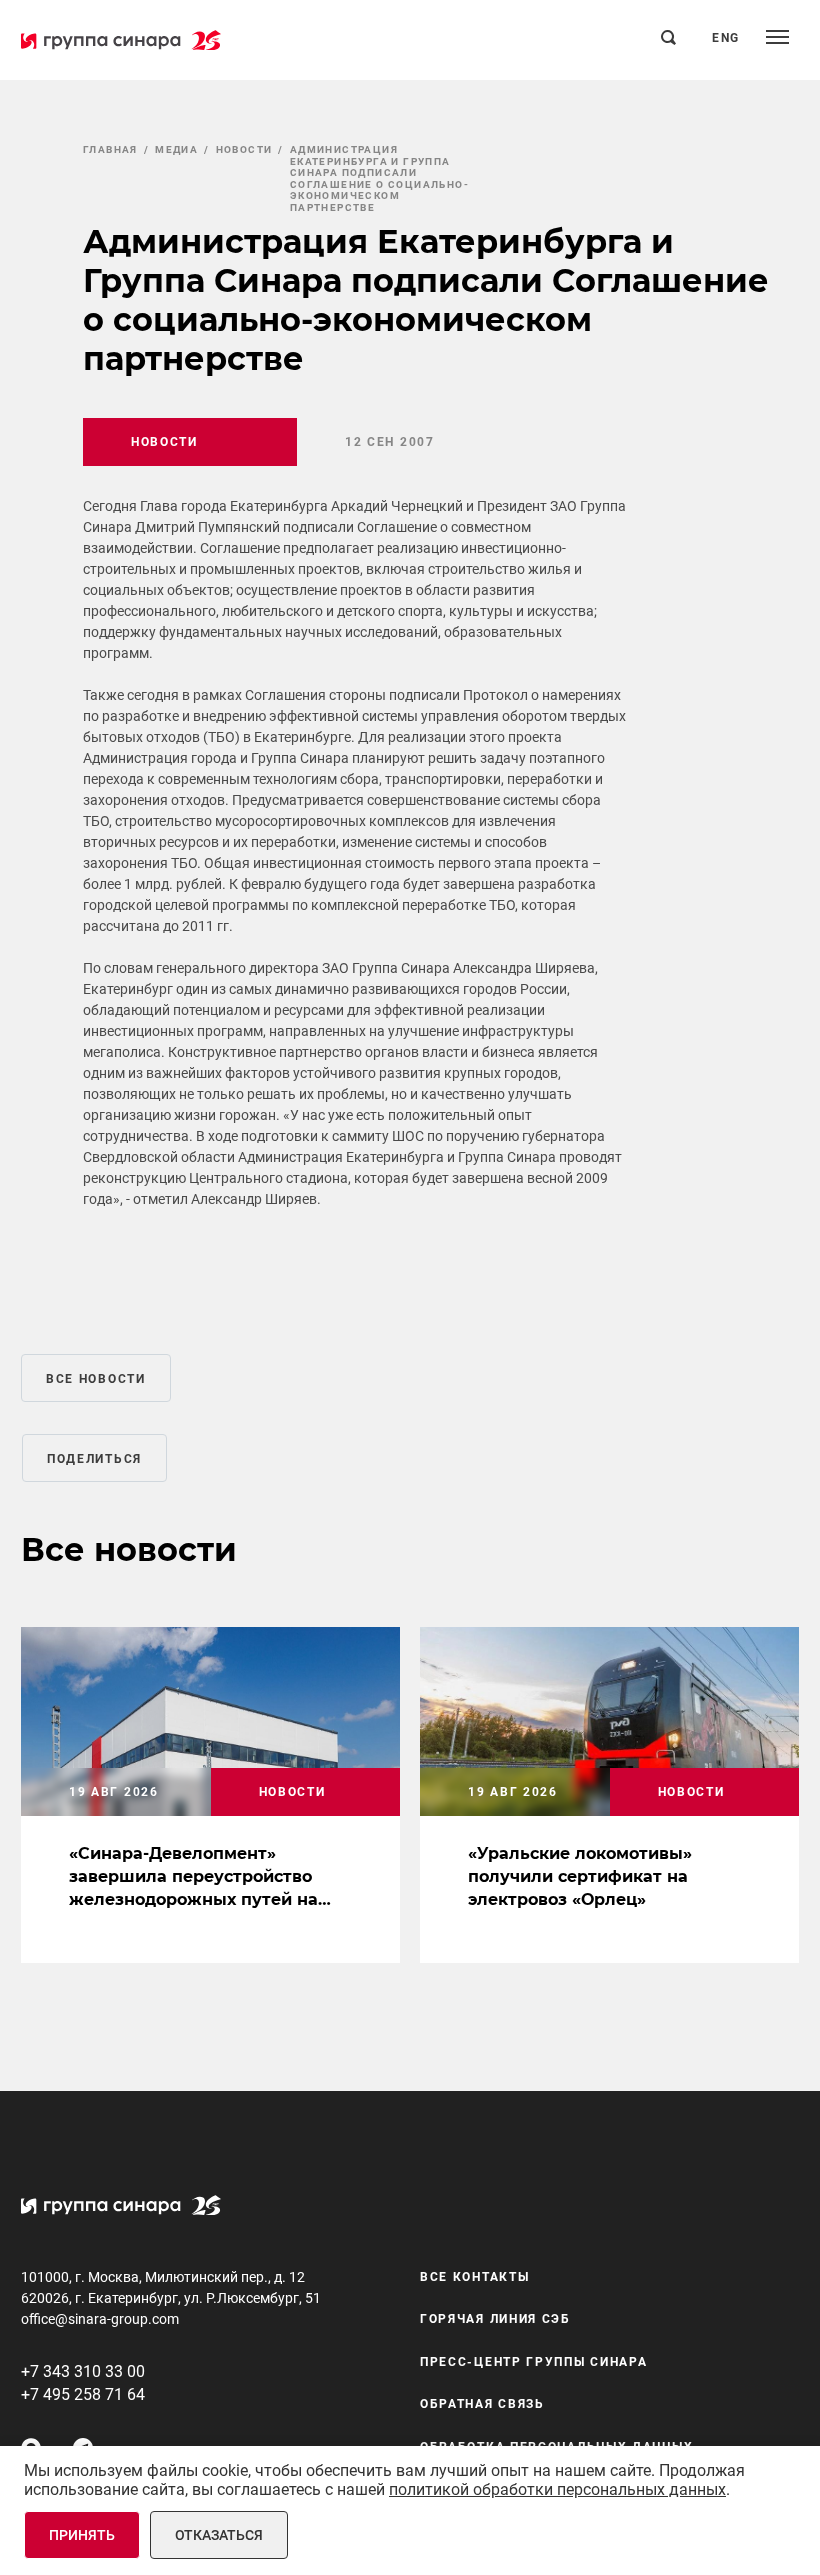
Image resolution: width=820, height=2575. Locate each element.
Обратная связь (482, 2404)
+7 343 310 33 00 (83, 2371)
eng (726, 38)
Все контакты (474, 2277)
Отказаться (219, 2535)
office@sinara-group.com (100, 2319)
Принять (82, 2535)
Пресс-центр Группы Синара (534, 2362)
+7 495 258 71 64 (83, 2394)
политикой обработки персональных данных (557, 2489)
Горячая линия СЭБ (495, 2319)
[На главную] (121, 40)
